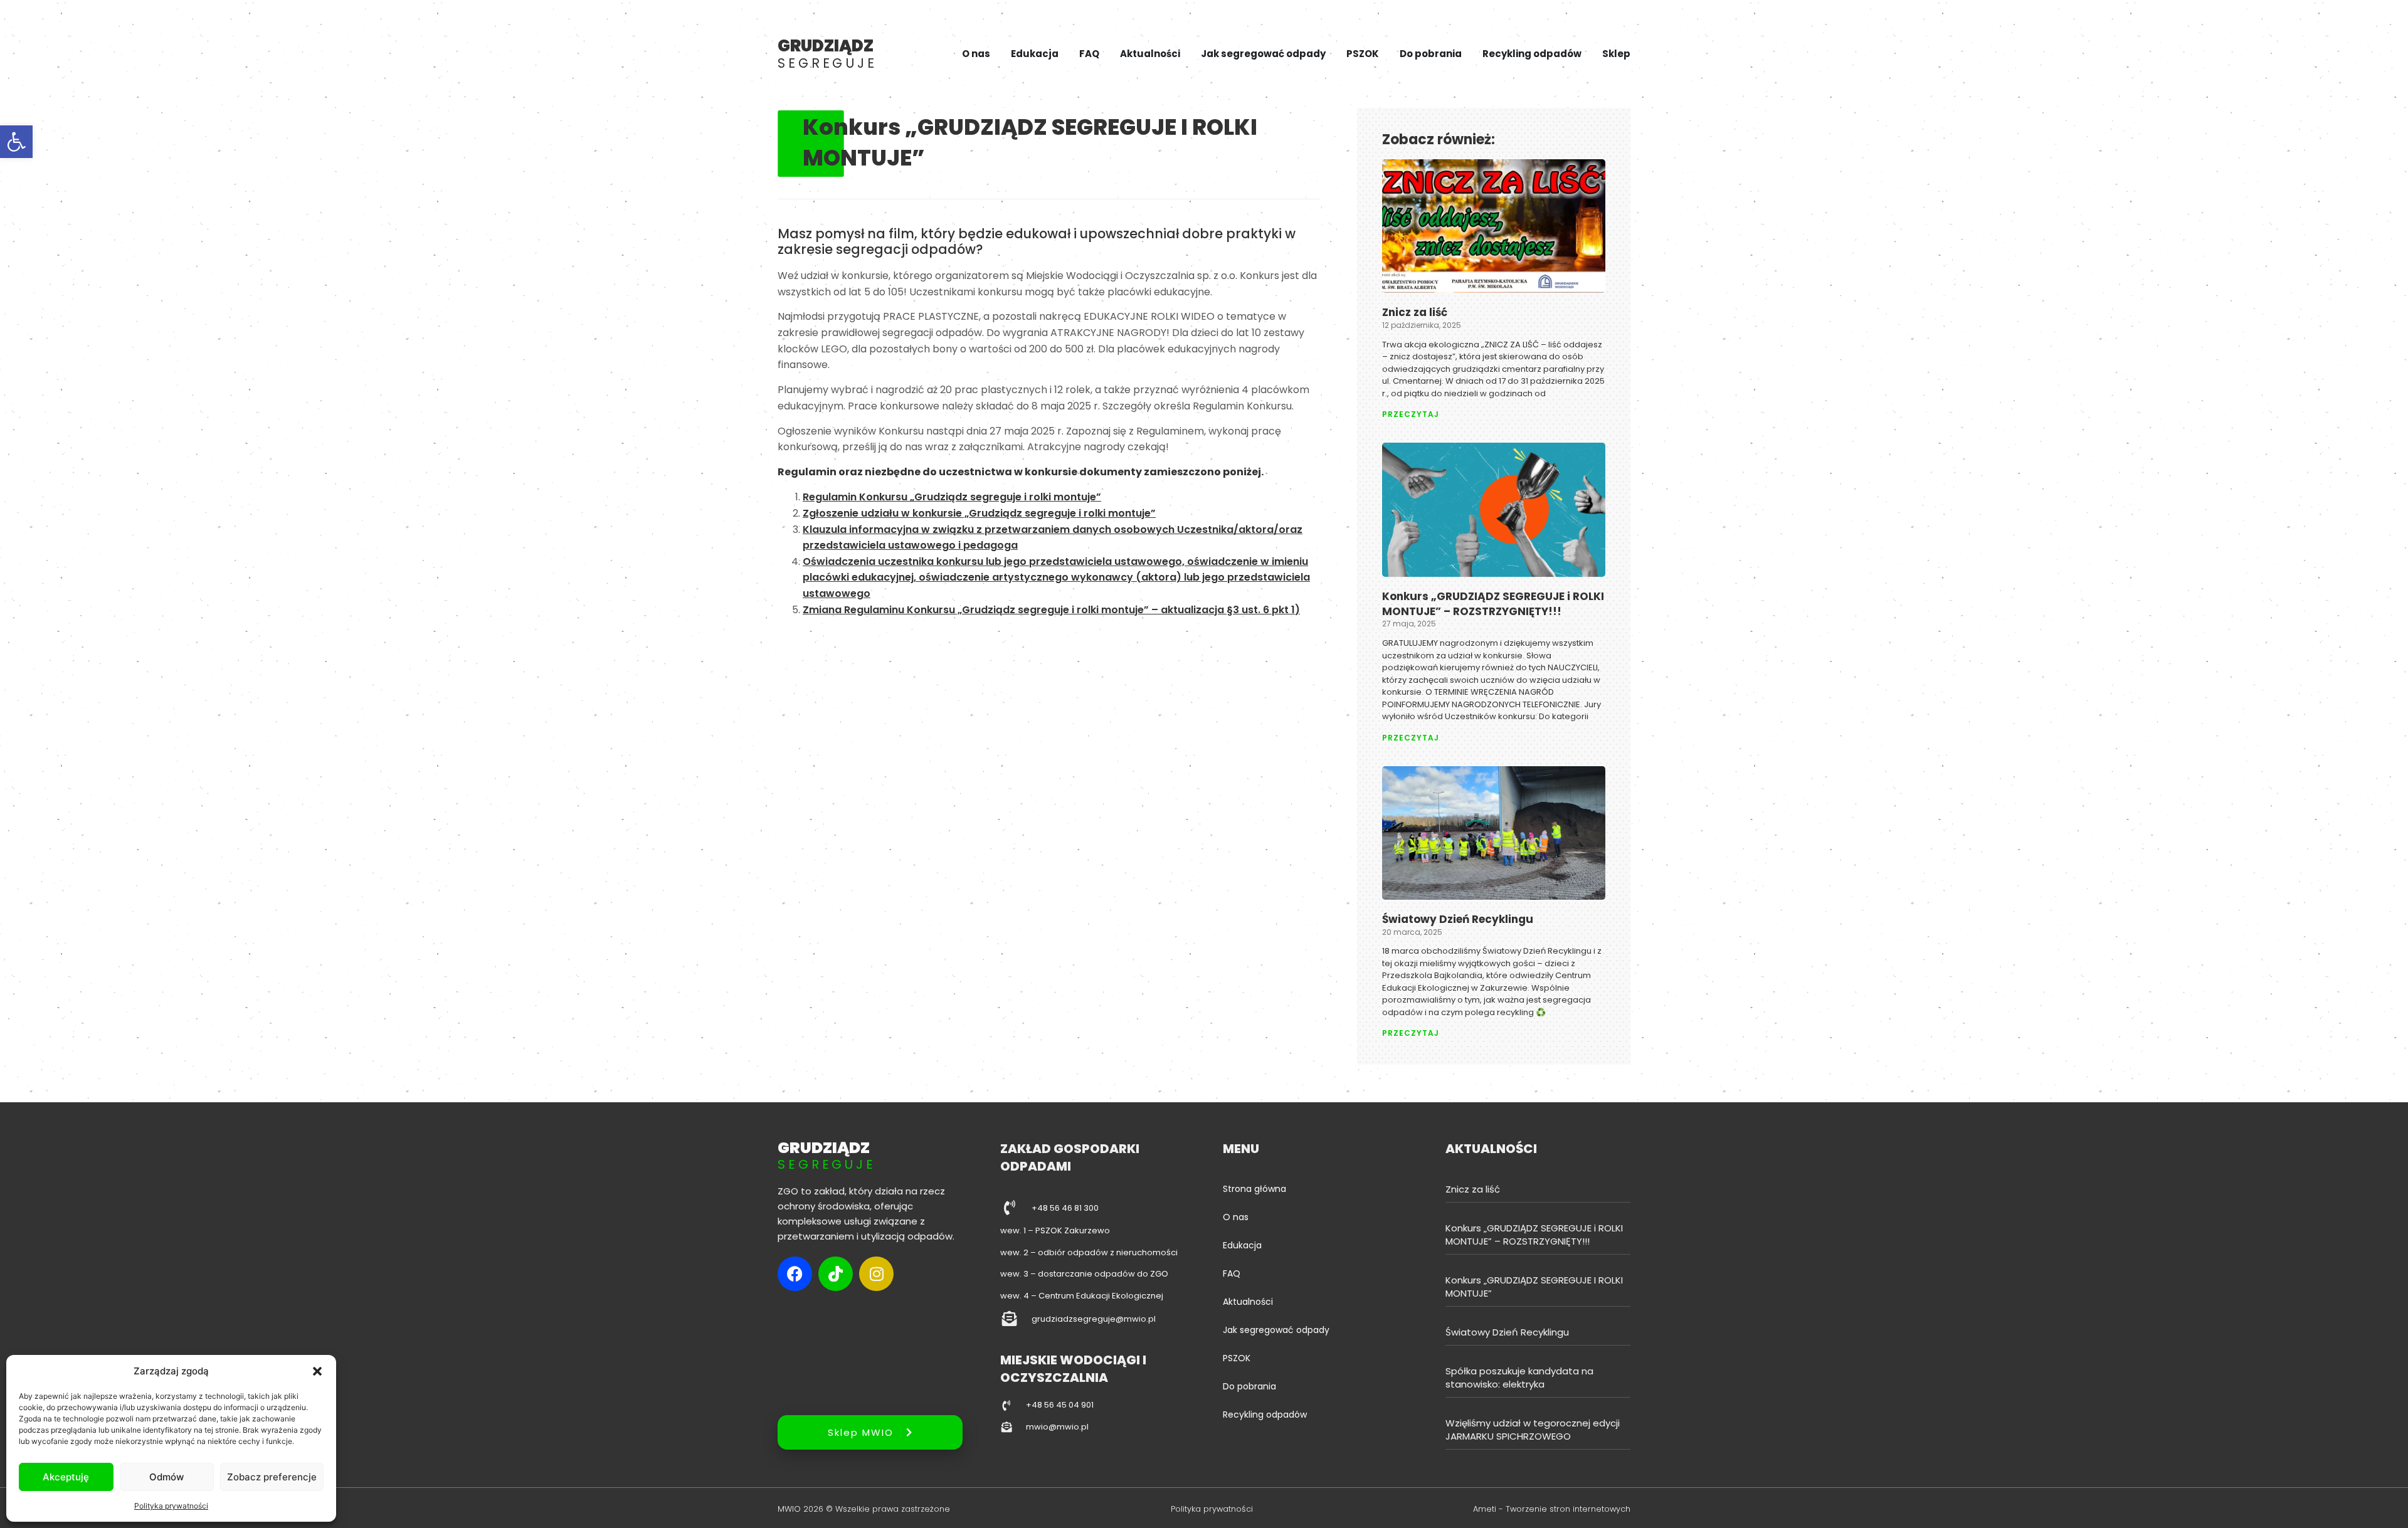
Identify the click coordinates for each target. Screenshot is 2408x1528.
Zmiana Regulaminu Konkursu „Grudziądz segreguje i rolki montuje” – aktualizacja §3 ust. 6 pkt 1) (1051, 610)
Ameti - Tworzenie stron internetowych (1552, 1509)
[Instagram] (876, 1274)
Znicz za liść (1415, 312)
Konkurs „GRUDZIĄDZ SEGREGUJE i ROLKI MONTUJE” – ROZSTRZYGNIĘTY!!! (1493, 604)
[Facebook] (795, 1274)
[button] (16, 142)
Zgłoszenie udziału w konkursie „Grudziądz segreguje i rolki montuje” (979, 513)
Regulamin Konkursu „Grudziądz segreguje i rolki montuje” (952, 497)
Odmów (166, 1477)
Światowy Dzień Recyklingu (1458, 919)
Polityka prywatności (171, 1506)
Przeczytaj (1411, 414)
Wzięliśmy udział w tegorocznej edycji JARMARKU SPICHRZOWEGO (1533, 1430)
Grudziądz (827, 53)
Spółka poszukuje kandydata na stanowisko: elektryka (1519, 1378)
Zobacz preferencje (272, 1477)
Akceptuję (66, 1477)
